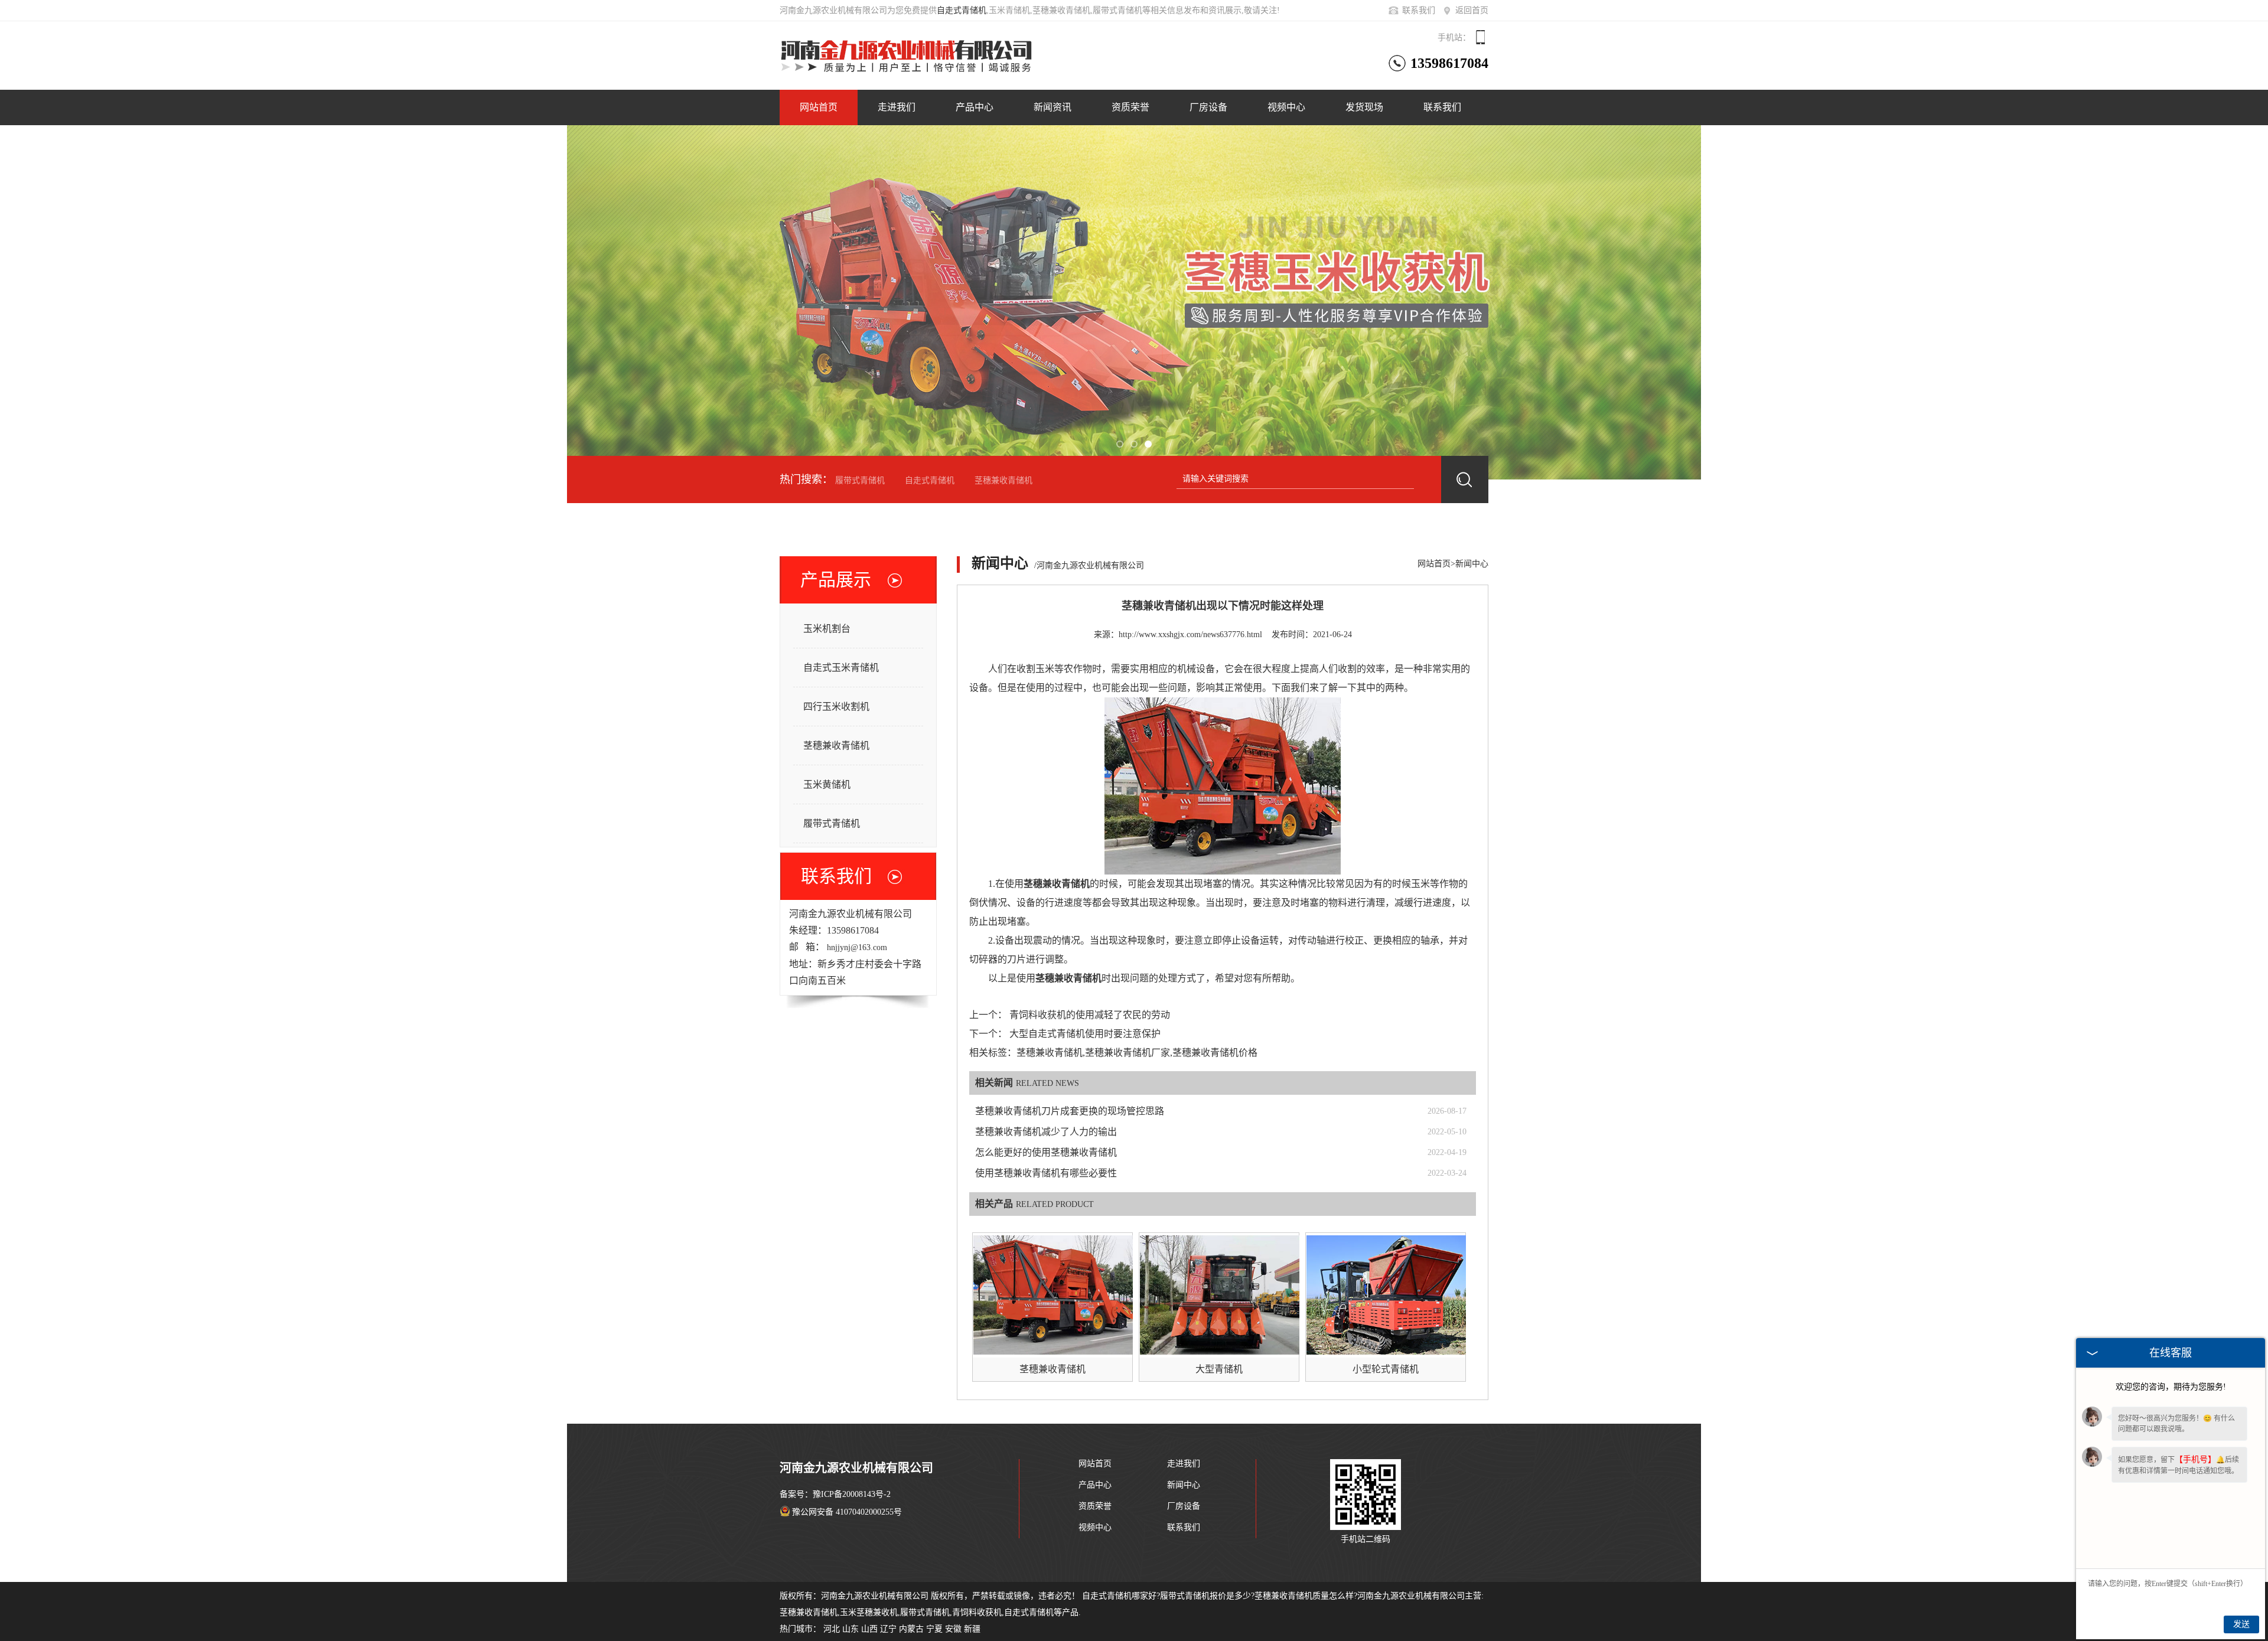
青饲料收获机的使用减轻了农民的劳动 (1090, 1015)
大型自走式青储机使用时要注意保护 (1085, 1034)
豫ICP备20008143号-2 (852, 1494)
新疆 (972, 1629)
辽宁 (888, 1629)
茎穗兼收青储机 (1003, 480)
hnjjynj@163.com (857, 947)
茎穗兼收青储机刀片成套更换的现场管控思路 (1070, 1111)
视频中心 (1286, 107)
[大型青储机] (1220, 1295)
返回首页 (1472, 10)
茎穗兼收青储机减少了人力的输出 (1046, 1132)
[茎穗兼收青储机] (1053, 1295)
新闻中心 (1472, 564)
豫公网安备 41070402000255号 (847, 1512)
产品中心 (975, 107)
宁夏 (934, 1629)
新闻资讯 (1052, 107)
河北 (832, 1629)
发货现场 (1364, 107)
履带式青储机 (860, 480)
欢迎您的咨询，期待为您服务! (2171, 1387)
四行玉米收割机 (836, 707)
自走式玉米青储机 (841, 668)
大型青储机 (1219, 1369)
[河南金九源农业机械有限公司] (927, 53)
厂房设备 (1208, 107)
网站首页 (819, 107)
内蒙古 (911, 1629)
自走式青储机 (962, 10)
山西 (869, 1629)
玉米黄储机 (827, 784)
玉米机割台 (827, 629)
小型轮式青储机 (1386, 1369)
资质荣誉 (1130, 107)
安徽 (953, 1629)
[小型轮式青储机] (1386, 1295)
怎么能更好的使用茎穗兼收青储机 (1046, 1152)
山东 (850, 1629)
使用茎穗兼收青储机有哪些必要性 (1046, 1173)
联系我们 (1419, 10)
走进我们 (897, 107)
